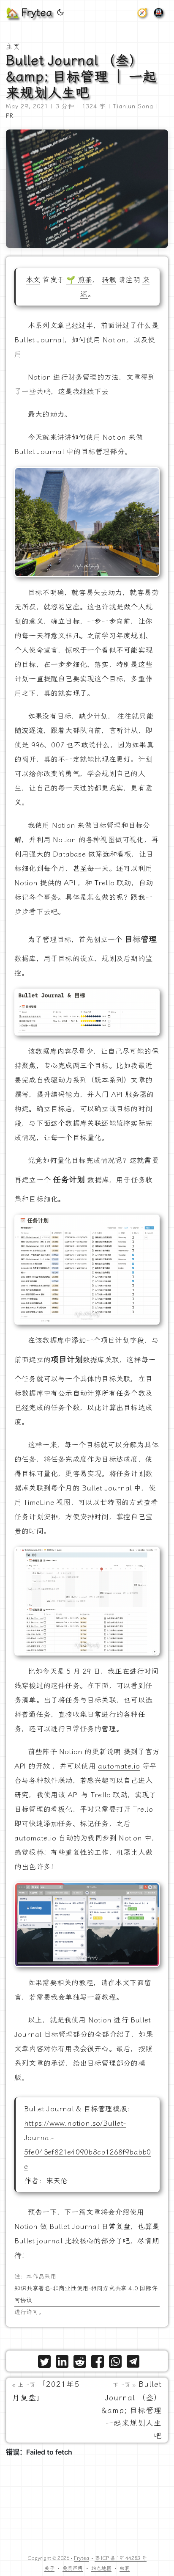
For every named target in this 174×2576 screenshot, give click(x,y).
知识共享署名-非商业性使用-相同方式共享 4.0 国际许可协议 (86, 2294)
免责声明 (73, 2568)
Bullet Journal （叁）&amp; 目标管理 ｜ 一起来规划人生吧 (81, 77)
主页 (13, 47)
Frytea (82, 2558)
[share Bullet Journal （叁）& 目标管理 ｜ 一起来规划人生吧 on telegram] (133, 2363)
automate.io (119, 1766)
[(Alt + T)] (60, 13)
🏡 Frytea (29, 13)
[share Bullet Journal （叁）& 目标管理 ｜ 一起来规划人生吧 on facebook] (98, 2363)
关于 (49, 2568)
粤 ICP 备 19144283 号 (121, 2558)
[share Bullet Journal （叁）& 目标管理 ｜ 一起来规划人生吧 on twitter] (44, 2363)
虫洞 (125, 2568)
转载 (109, 280)
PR (10, 116)
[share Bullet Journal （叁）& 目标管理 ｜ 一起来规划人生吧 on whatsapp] (115, 2363)
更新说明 (107, 1752)
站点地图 (101, 2568)
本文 (33, 280)
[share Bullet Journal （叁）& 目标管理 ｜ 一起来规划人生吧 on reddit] (80, 2363)
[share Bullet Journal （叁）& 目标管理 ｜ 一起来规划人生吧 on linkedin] (62, 2363)
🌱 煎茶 (79, 280)
